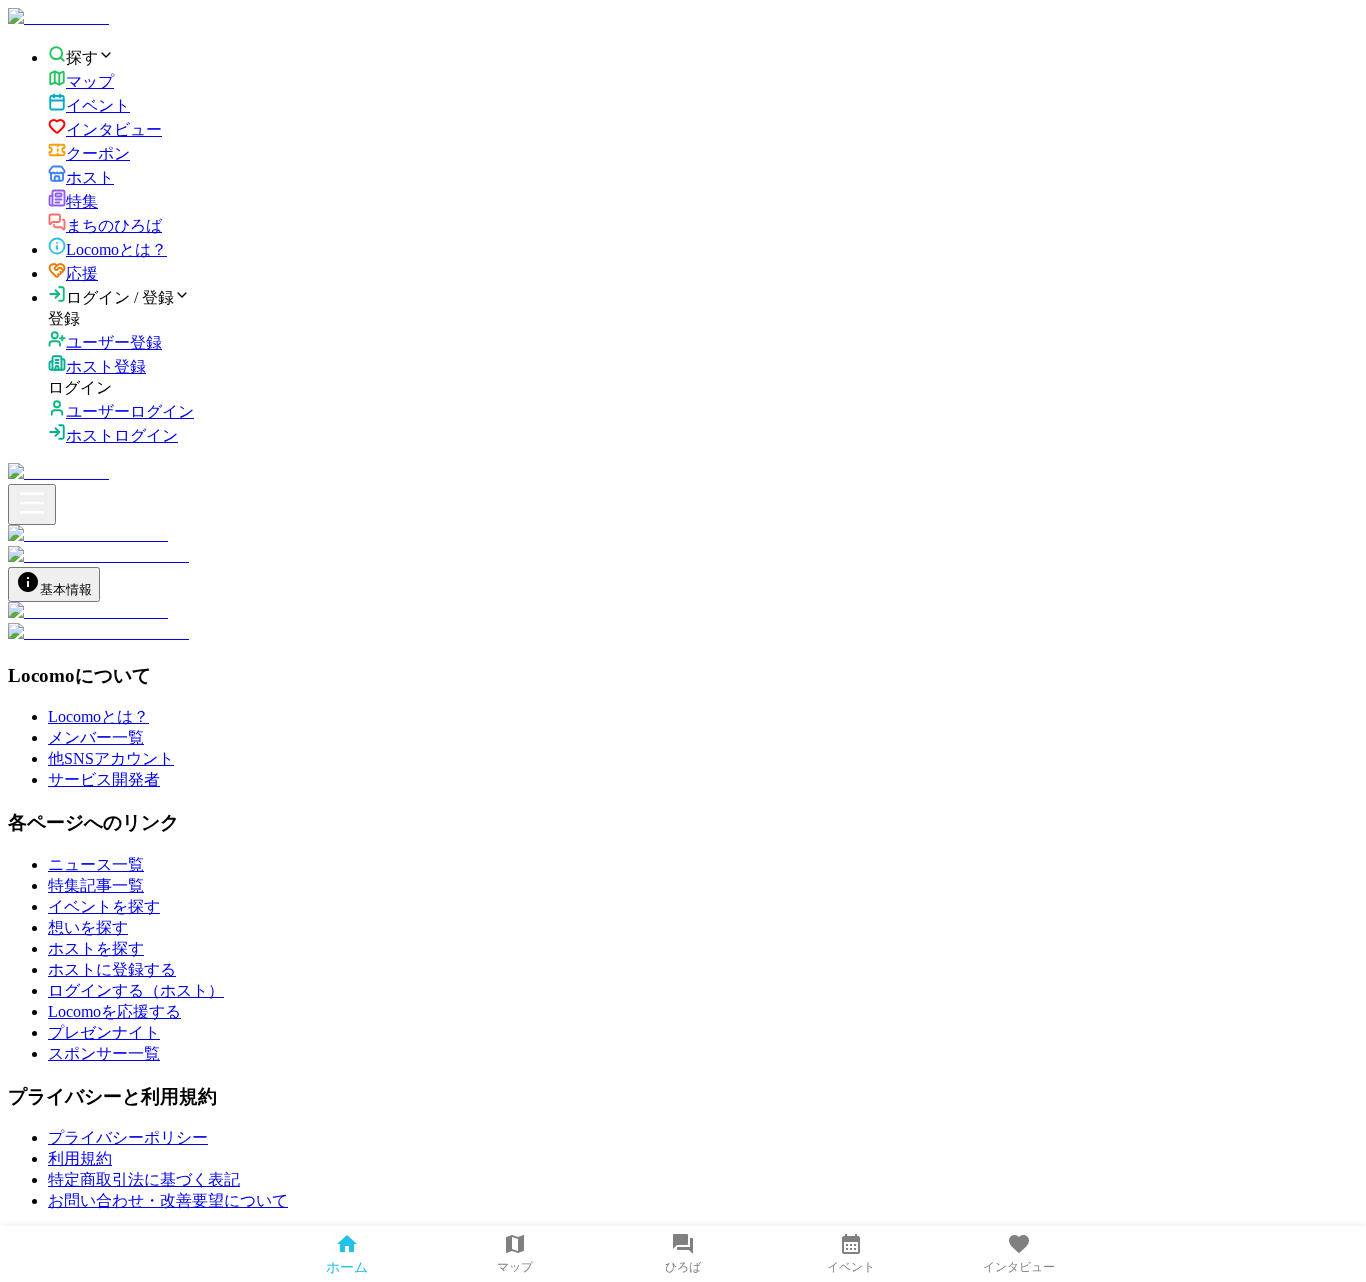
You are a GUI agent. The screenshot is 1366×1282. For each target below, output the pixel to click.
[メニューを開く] (32, 504)
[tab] (54, 584)
